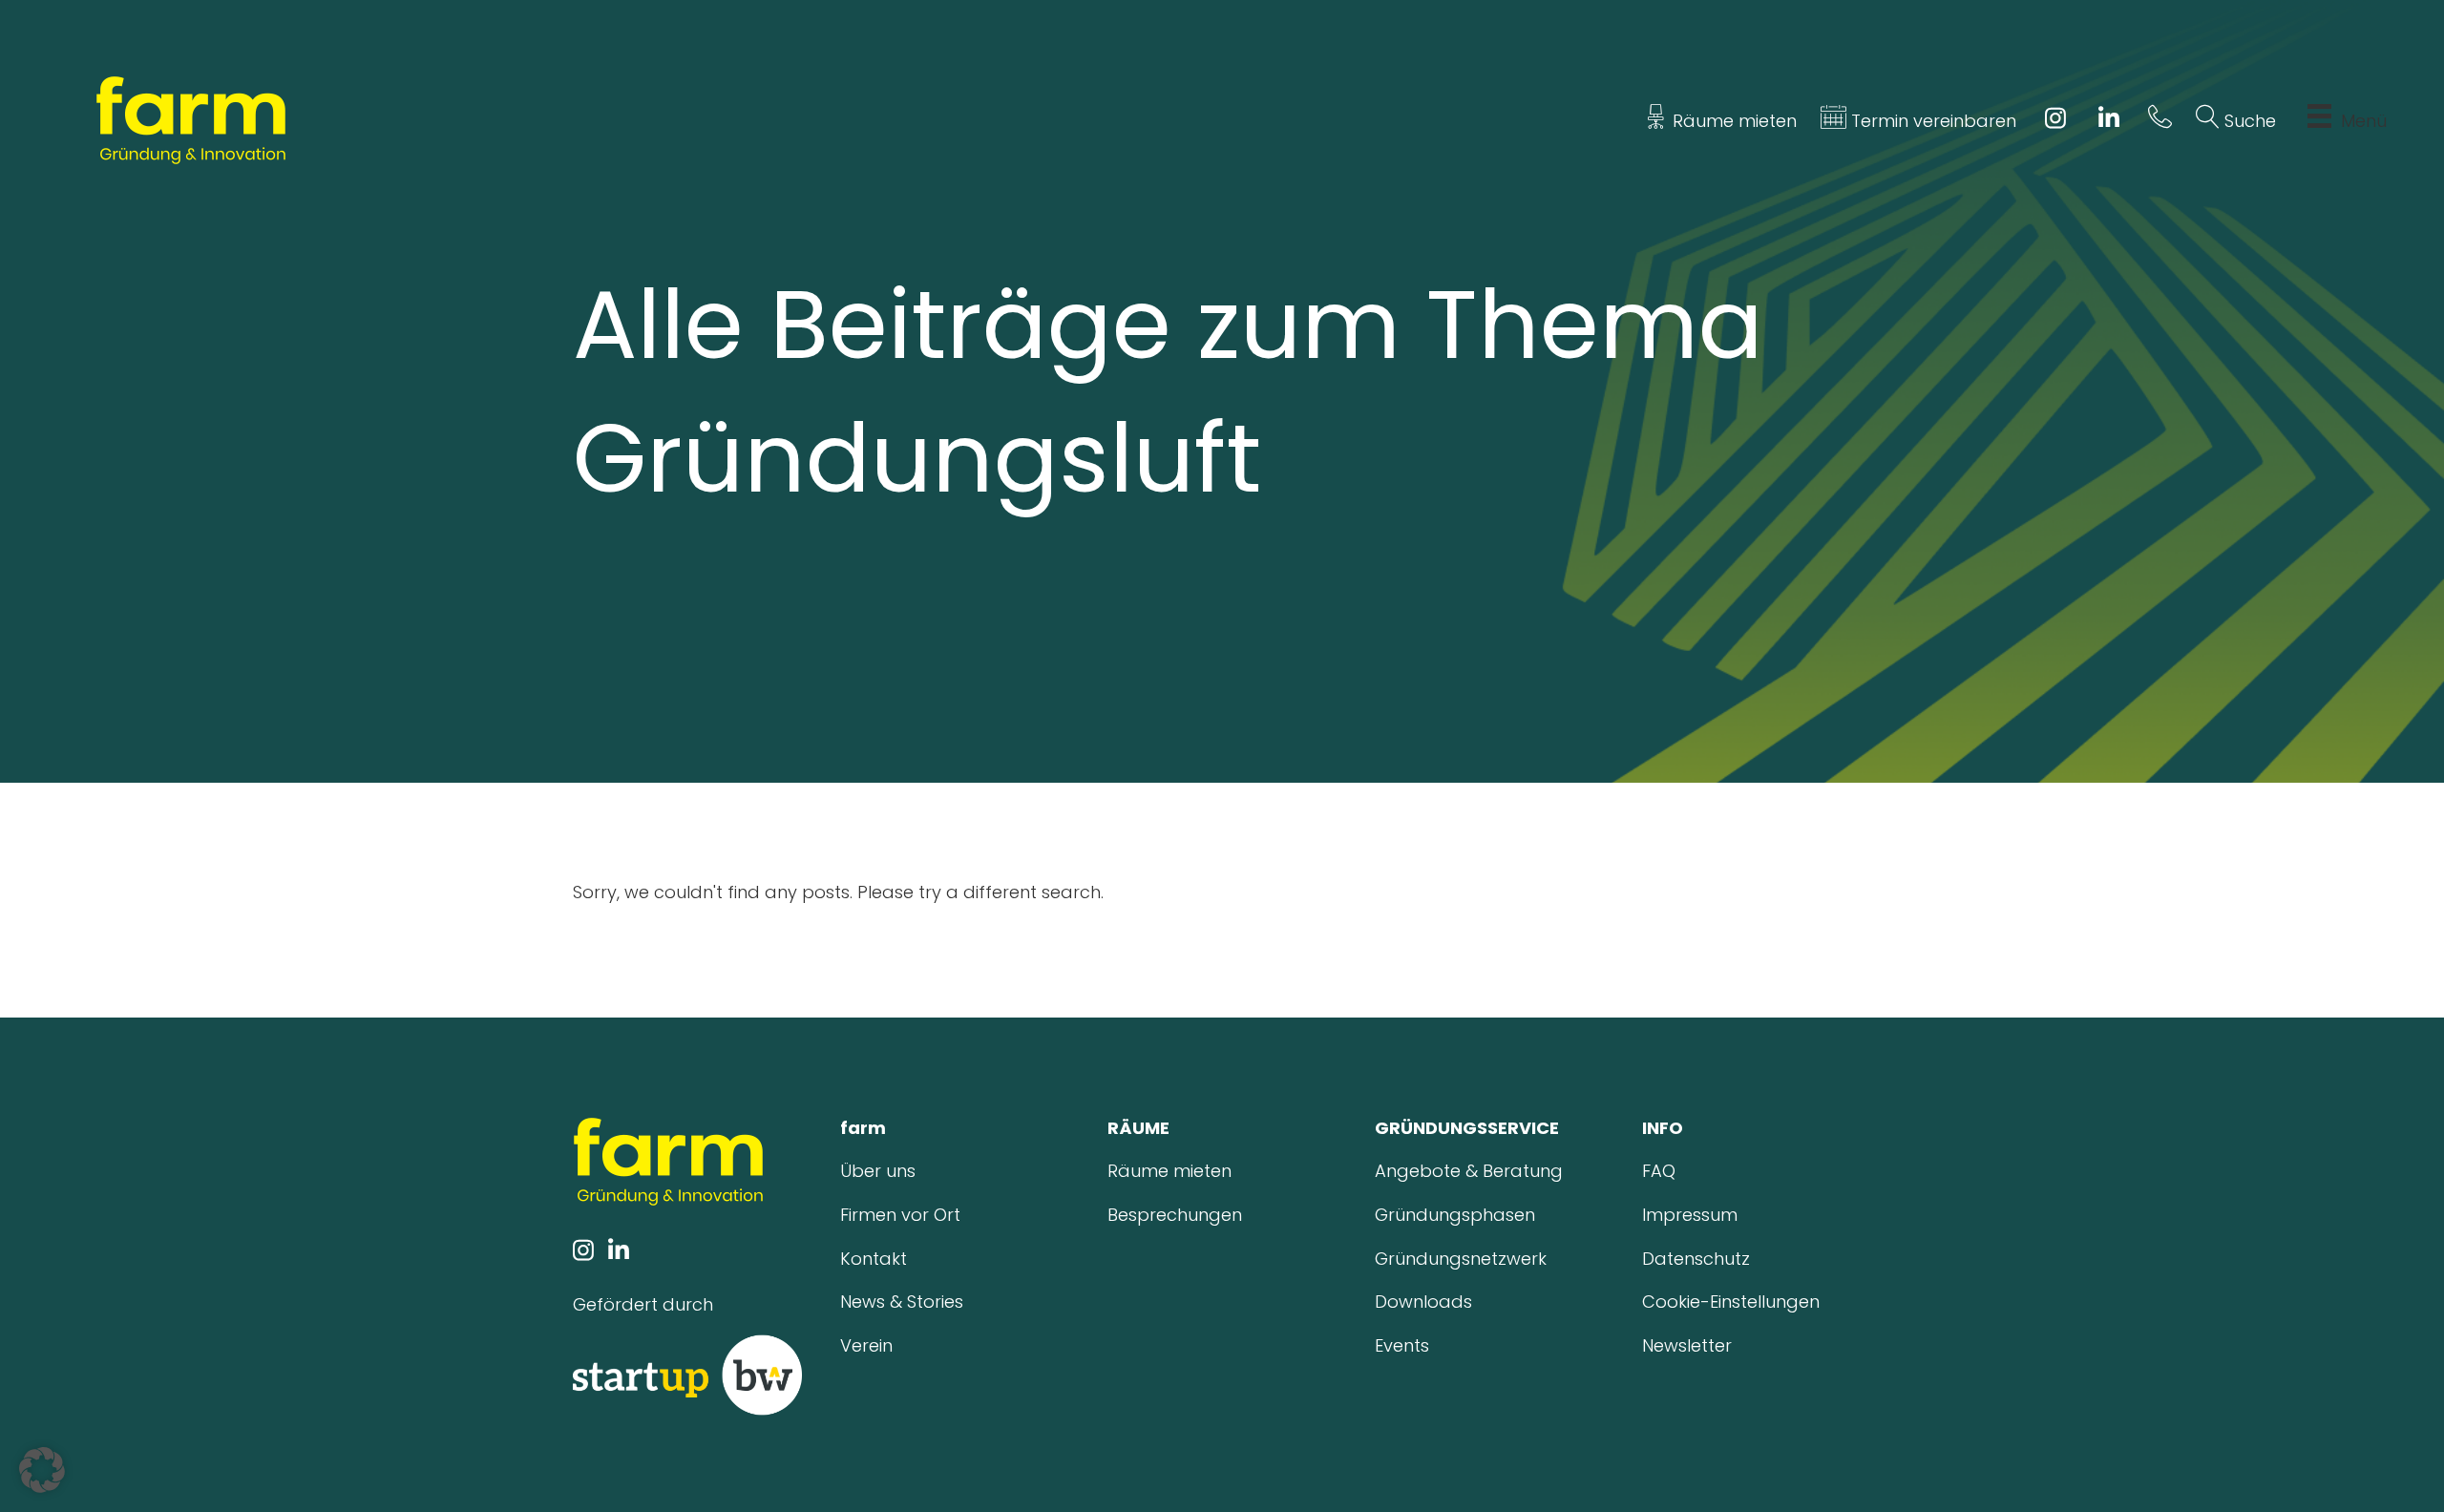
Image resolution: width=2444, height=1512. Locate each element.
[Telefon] (2160, 121)
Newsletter (1687, 1345)
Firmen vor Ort (900, 1215)
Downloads (1423, 1302)
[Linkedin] (2109, 121)
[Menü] (2319, 121)
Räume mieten (1732, 121)
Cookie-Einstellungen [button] (1731, 1302)
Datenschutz (1696, 1259)
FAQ (1659, 1171)
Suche (2248, 121)
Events (1402, 1345)
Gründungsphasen (1455, 1215)
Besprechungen (1175, 1215)
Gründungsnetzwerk (1461, 1259)
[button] (42, 1470)
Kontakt (874, 1259)
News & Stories (902, 1302)
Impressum (1690, 1215)
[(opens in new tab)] (687, 1374)
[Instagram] (2055, 121)
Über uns (878, 1171)
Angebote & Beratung (1469, 1171)
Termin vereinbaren (1931, 121)
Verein (866, 1345)
